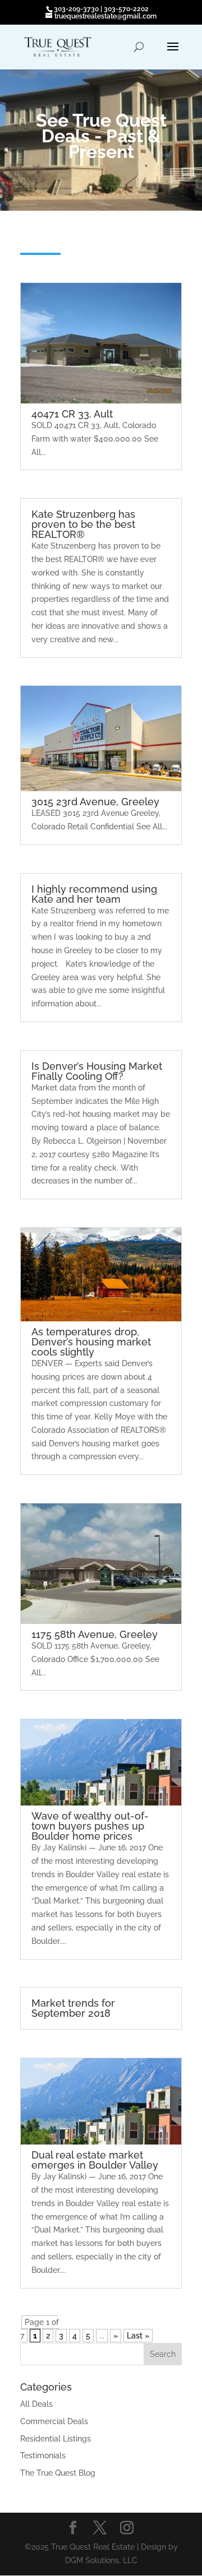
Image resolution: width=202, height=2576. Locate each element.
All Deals (36, 2404)
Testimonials (43, 2456)
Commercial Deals (54, 2421)
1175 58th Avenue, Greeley (95, 1634)
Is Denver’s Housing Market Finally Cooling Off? (97, 1071)
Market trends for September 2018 (73, 2008)
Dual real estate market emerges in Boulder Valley (95, 2160)
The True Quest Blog (58, 2473)
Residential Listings (56, 2439)
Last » (138, 2336)
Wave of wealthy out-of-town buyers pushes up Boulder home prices (90, 1826)
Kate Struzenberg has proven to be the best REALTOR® (83, 524)
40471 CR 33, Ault (72, 414)
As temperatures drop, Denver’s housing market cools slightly (91, 1342)
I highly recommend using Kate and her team (94, 894)
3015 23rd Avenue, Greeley (95, 802)
